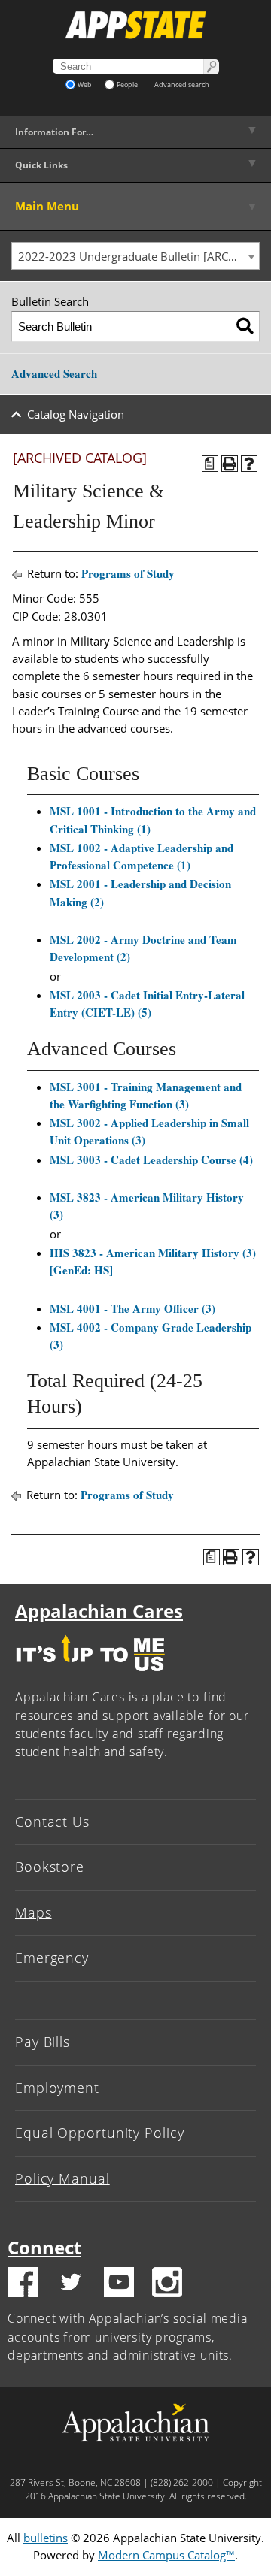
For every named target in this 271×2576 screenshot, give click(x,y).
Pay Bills (43, 2042)
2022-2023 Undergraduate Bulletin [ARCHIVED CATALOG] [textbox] (139, 256)
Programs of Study (128, 573)
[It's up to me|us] (90, 1675)
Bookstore (50, 1867)
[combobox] (135, 256)
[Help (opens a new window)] (249, 464)
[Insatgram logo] (167, 2284)
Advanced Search (54, 373)
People (127, 85)
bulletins (46, 2538)
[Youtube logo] (119, 2284)
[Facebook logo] (23, 2284)
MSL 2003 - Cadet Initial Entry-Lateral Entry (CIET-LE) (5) (147, 1004)
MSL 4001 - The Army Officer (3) (132, 1308)
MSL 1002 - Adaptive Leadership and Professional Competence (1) (142, 856)
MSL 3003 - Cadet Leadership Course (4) (151, 1160)
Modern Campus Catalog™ (166, 2555)
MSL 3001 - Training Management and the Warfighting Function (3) (146, 1095)
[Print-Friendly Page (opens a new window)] (230, 464)
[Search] (245, 327)
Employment (57, 2088)
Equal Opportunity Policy (100, 2133)
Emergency (52, 1958)
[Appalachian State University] (135, 25)
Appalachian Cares (99, 1611)
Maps (33, 1912)
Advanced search (182, 85)
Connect (44, 2247)
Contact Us (52, 1822)
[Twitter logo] (71, 2284)
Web (85, 85)
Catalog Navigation (76, 414)
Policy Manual (62, 2178)
